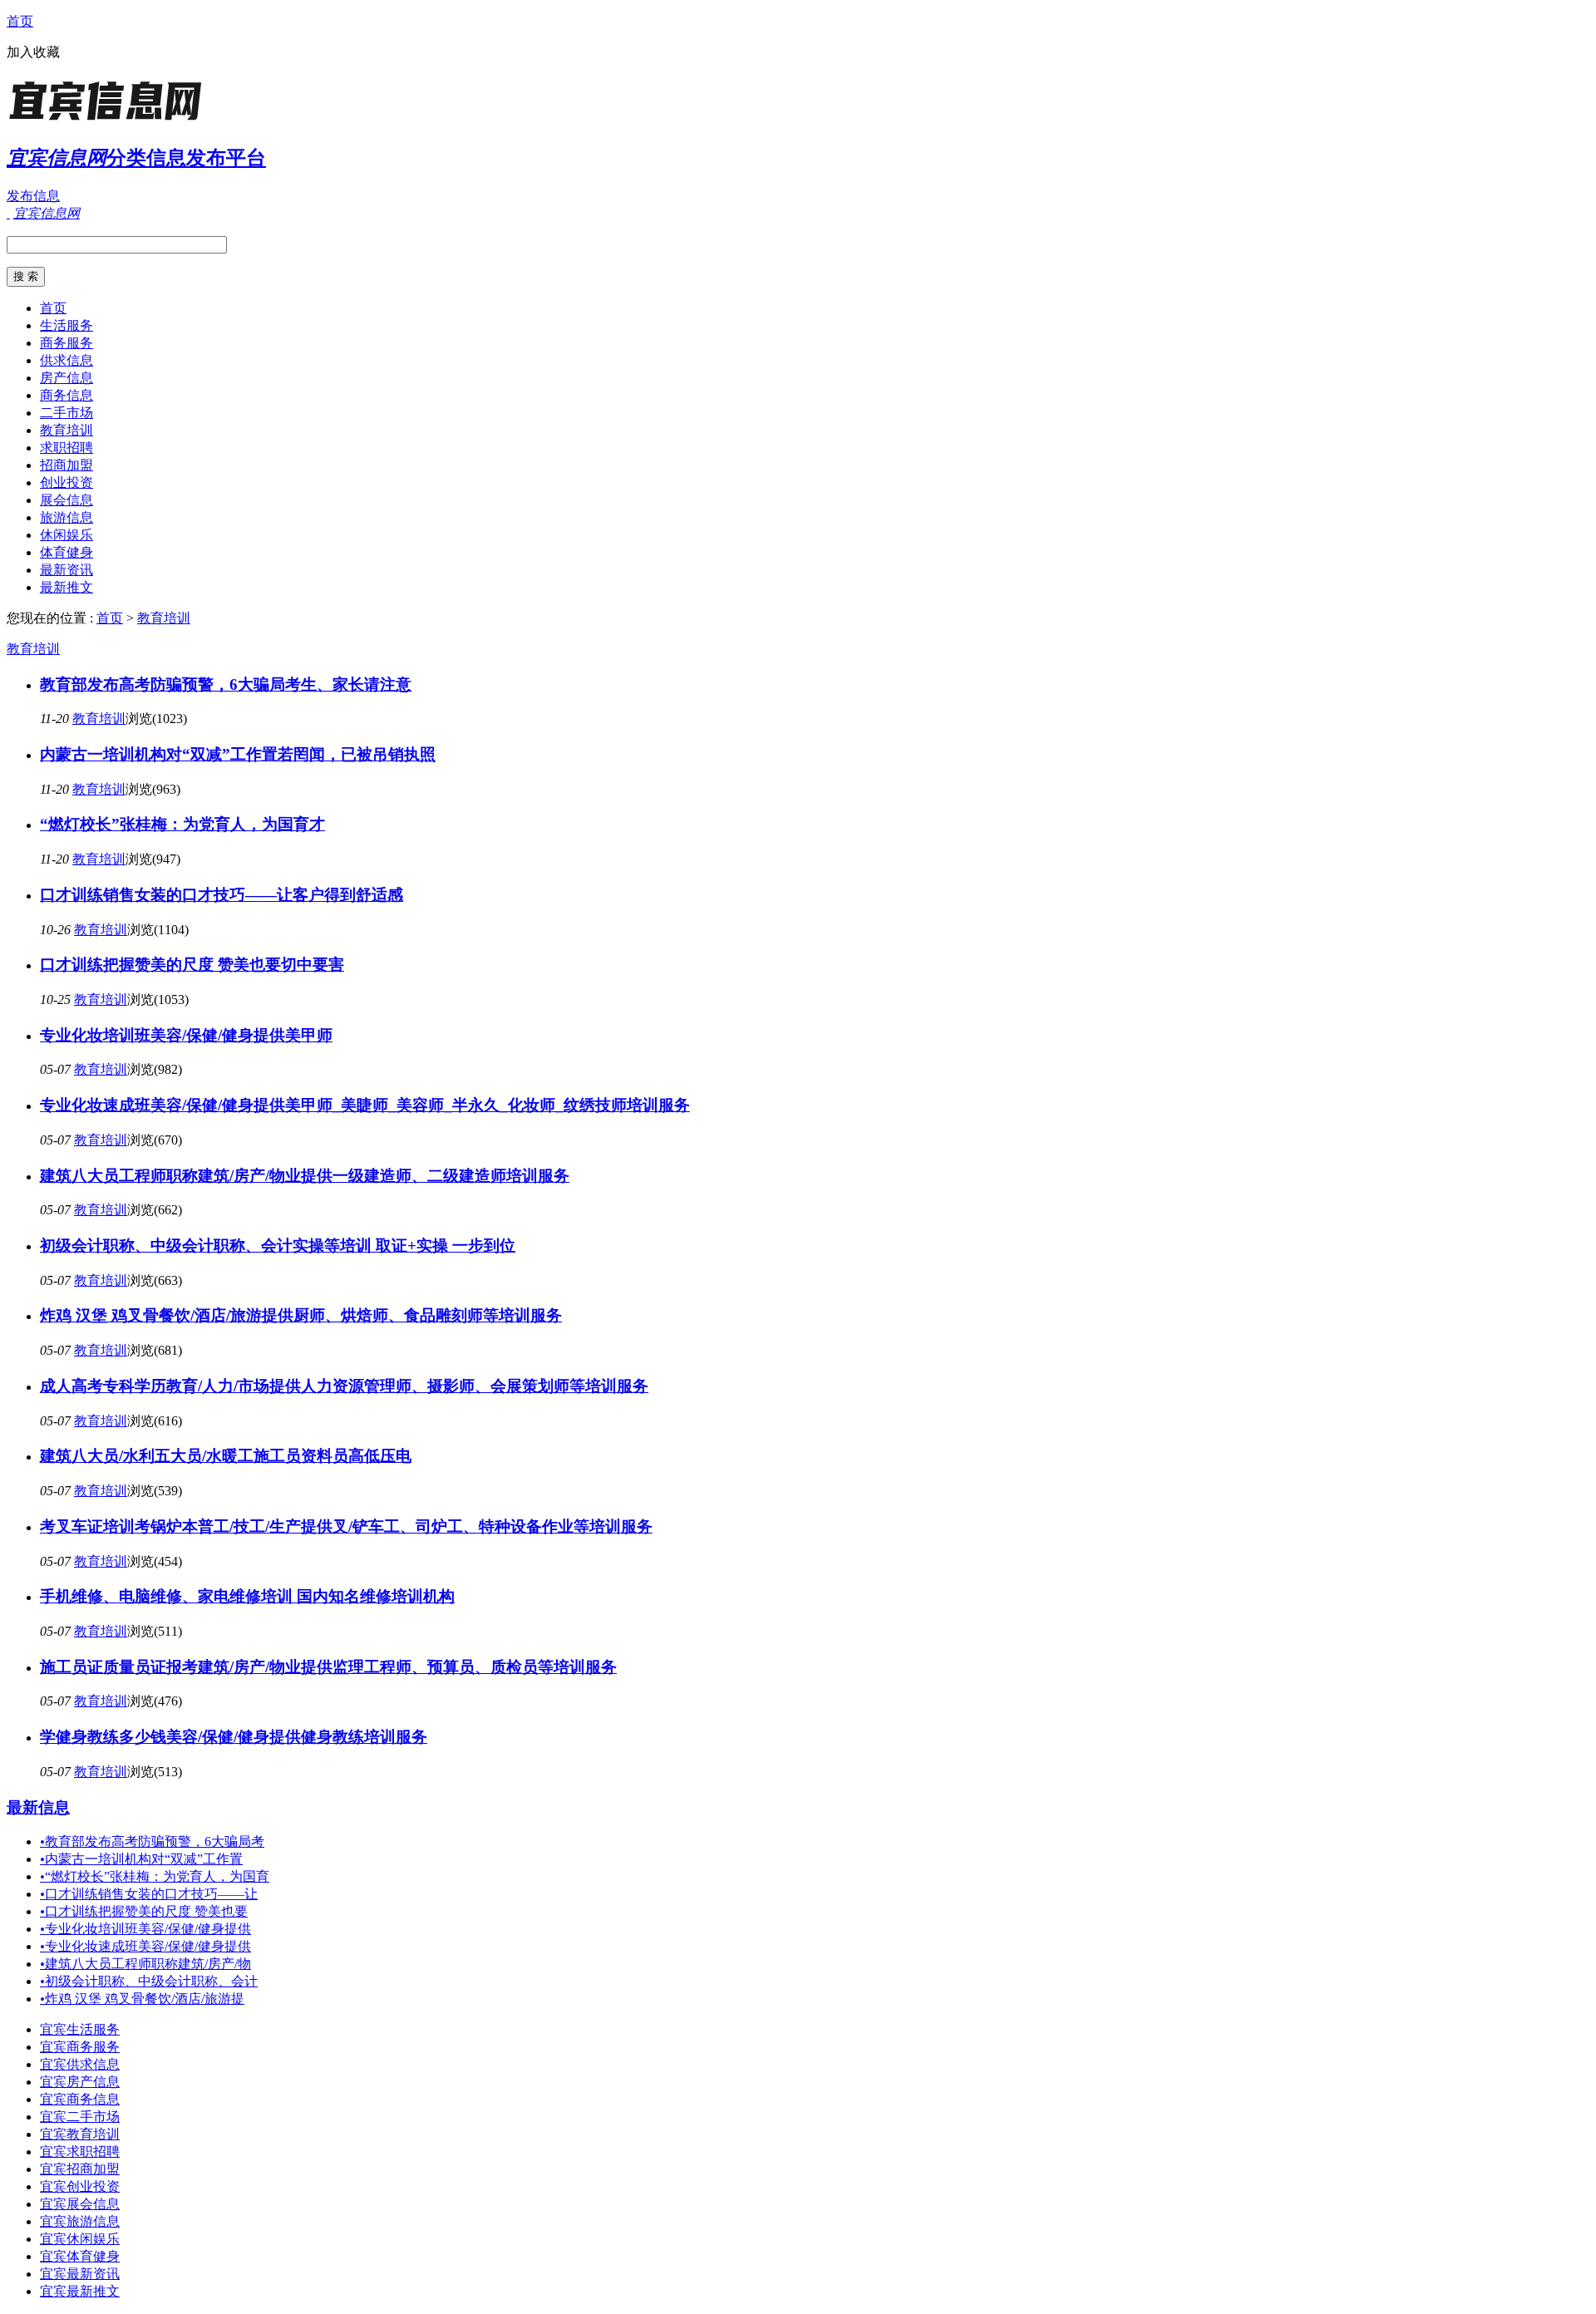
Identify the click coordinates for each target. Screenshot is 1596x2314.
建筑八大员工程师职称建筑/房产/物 (145, 1964)
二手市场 (66, 413)
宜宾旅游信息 (80, 2221)
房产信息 (66, 378)
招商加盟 (66, 465)
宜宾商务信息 (80, 2099)
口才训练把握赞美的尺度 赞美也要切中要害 (192, 965)
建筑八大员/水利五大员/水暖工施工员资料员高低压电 (226, 1456)
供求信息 (66, 360)
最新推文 (66, 587)
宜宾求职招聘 (80, 2152)
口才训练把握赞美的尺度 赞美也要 (144, 1911)
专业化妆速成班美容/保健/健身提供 (145, 1946)
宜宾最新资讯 (80, 2274)
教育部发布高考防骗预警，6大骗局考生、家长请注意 (226, 684)
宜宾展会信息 (80, 2204)
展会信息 (66, 500)
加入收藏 (33, 52)
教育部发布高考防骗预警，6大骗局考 (152, 1841)
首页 (20, 21)
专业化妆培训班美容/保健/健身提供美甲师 (186, 1035)
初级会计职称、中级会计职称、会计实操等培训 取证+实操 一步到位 (278, 1246)
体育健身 (66, 552)
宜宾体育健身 (80, 2256)
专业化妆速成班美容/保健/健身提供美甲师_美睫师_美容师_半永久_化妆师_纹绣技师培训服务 (365, 1105)
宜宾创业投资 (80, 2186)
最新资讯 (66, 570)
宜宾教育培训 (80, 2134)
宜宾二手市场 (80, 2117)
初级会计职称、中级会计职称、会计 (149, 1981)
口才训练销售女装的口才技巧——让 (149, 1894)
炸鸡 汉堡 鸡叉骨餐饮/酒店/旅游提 (142, 1999)
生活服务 (66, 325)
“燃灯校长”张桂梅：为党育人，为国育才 (182, 824)
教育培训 (66, 430)
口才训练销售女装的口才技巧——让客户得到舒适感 (222, 895)
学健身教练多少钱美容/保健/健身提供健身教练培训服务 (234, 1737)
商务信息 (66, 395)
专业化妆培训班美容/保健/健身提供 (145, 1929)
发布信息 (33, 196)
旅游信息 (66, 517)
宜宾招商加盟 (80, 2169)
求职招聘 (66, 448)
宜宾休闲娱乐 (80, 2239)
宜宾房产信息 (80, 2082)
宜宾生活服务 (80, 2029)
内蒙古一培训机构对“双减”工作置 (141, 1859)
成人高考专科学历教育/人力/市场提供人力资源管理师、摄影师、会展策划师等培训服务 (344, 1386)
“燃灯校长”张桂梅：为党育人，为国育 (155, 1876)
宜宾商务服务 (80, 2047)
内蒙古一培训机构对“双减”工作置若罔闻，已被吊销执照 (238, 754)
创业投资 (66, 482)
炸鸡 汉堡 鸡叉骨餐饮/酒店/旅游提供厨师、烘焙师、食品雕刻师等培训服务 (301, 1315)
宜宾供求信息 (80, 2064)
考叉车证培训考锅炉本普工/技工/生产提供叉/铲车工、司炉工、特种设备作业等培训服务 (346, 1526)
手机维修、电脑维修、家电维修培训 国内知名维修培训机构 (247, 1596)
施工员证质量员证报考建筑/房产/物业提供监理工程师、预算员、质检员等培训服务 (328, 1667)
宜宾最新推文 (80, 2291)
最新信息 (38, 1807)
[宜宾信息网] (111, 120)
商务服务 (66, 343)
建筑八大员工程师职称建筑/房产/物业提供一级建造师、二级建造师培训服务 (305, 1176)
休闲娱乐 (66, 535)
